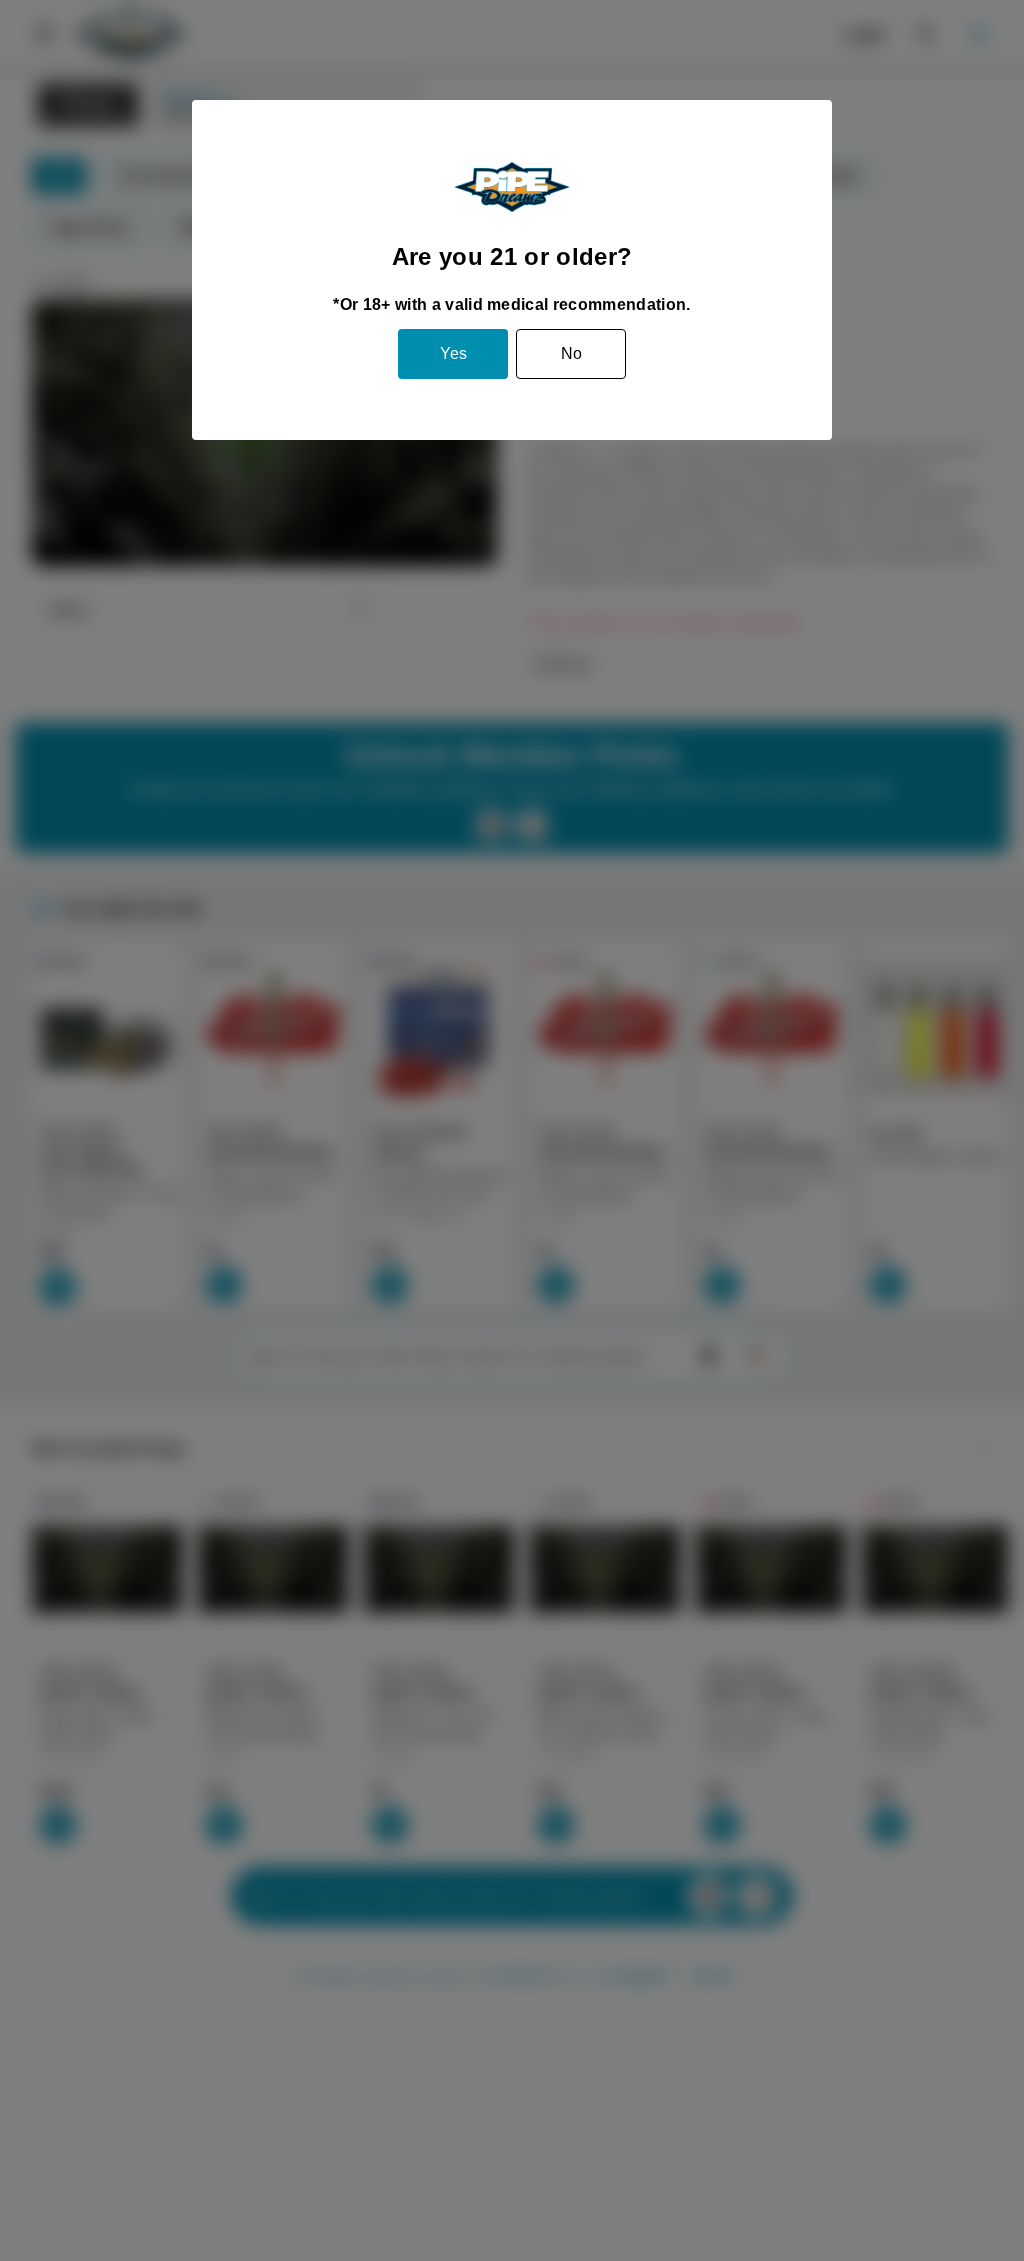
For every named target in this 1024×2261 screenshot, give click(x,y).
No (571, 353)
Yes (453, 353)
